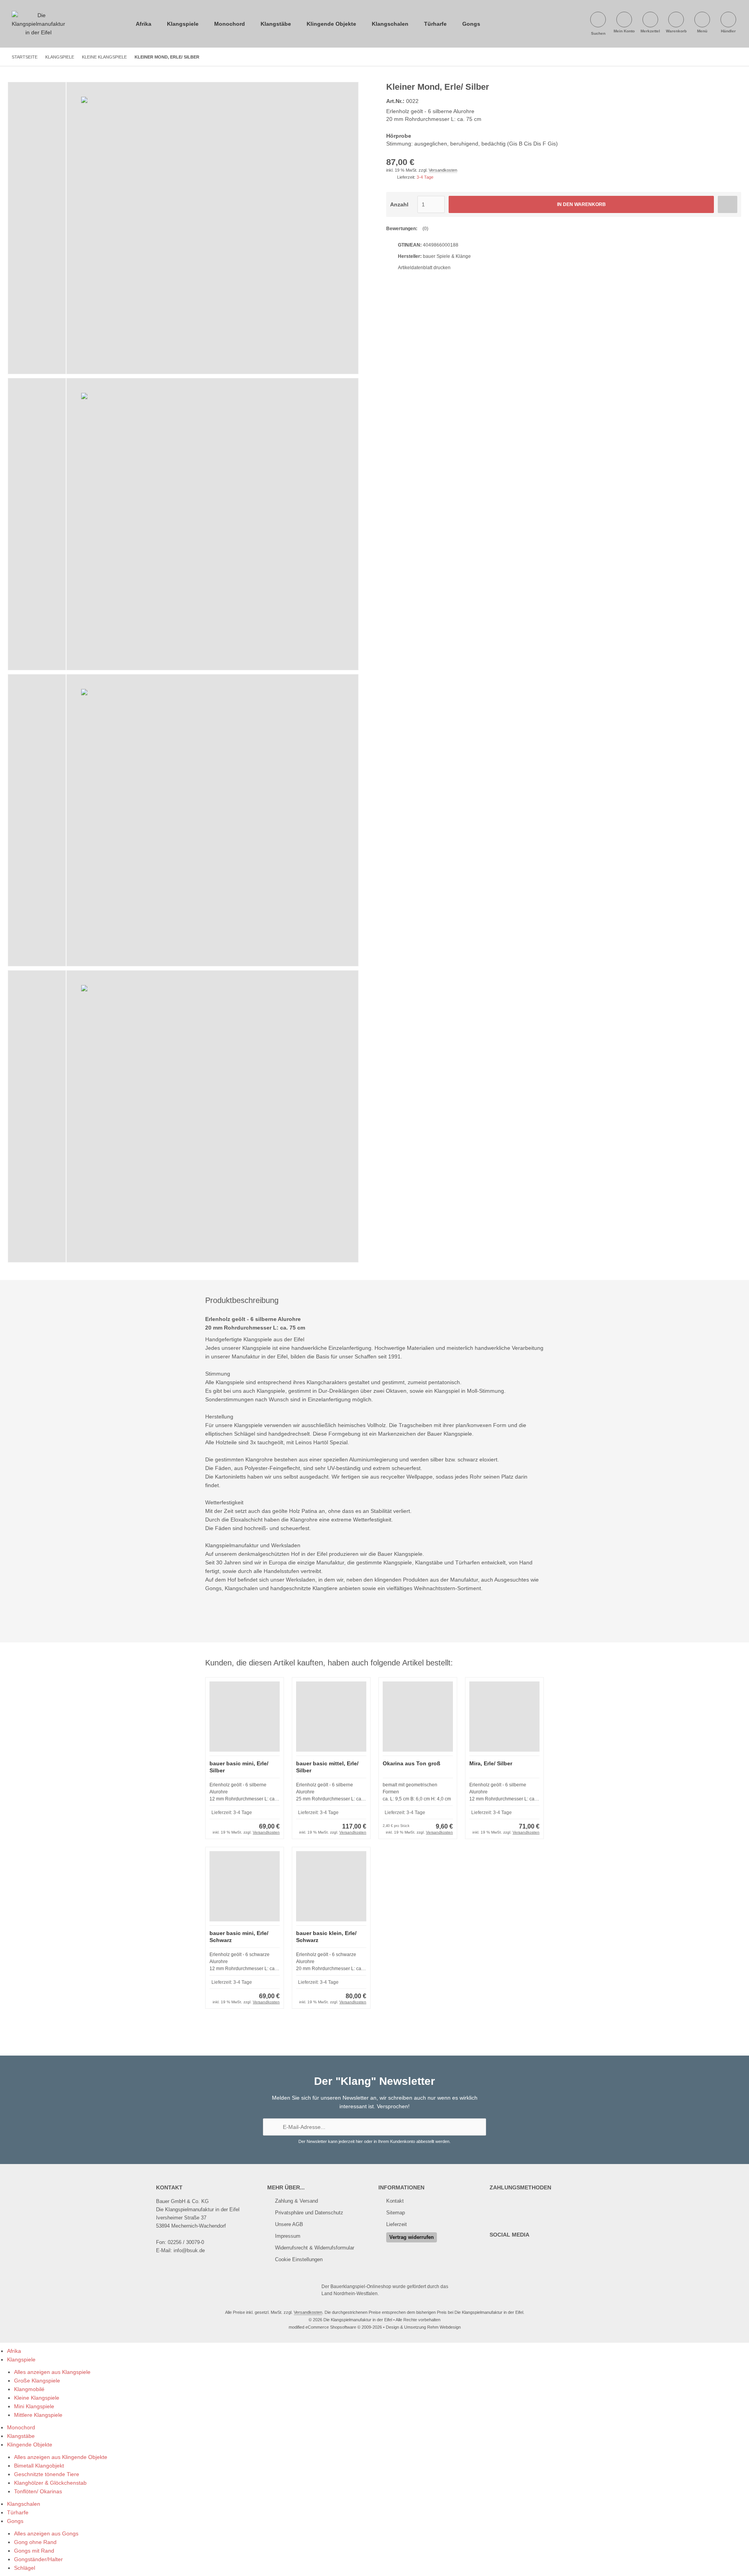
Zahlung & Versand (296, 2201)
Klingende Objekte (331, 24)
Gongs (471, 24)
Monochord (230, 24)
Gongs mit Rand (34, 2551)
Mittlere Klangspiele (38, 2415)
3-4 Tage (425, 177)
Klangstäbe (276, 24)
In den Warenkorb (581, 205)
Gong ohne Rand (35, 2542)
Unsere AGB (289, 2224)
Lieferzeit (397, 2224)
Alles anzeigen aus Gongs (46, 2533)
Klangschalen (390, 24)
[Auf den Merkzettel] (728, 204)
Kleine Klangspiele (37, 2398)
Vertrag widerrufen (412, 2237)
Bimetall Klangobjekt (39, 2466)
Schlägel (25, 2568)
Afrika (144, 24)
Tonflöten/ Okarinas (38, 2491)
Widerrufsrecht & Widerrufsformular (315, 2248)
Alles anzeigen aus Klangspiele (52, 2372)
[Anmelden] (476, 2127)
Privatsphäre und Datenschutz (309, 2213)
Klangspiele (183, 24)
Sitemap (396, 2213)
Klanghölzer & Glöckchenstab (50, 2483)
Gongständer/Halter (38, 2559)
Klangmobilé (29, 2389)
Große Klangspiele (37, 2381)
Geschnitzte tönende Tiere (47, 2474)
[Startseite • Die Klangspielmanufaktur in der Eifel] (38, 15)
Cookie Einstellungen (299, 2259)
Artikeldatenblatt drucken (424, 268)
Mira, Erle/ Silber (491, 1763)
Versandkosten (443, 170)
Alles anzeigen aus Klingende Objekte (61, 2457)
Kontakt (395, 2201)
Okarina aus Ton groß (412, 1763)
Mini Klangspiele (34, 2406)
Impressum (288, 2236)
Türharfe (435, 24)
